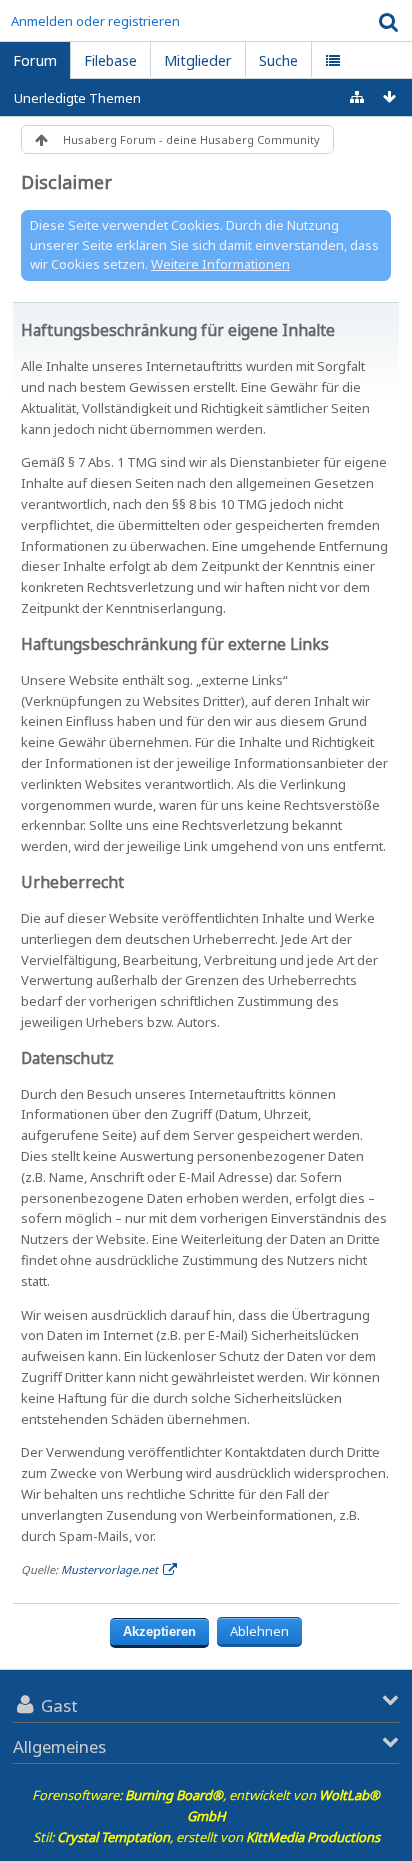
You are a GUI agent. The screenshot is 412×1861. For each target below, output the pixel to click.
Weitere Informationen (220, 264)
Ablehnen (259, 1631)
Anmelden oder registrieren (95, 21)
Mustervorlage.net (109, 1569)
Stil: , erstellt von (206, 1837)
